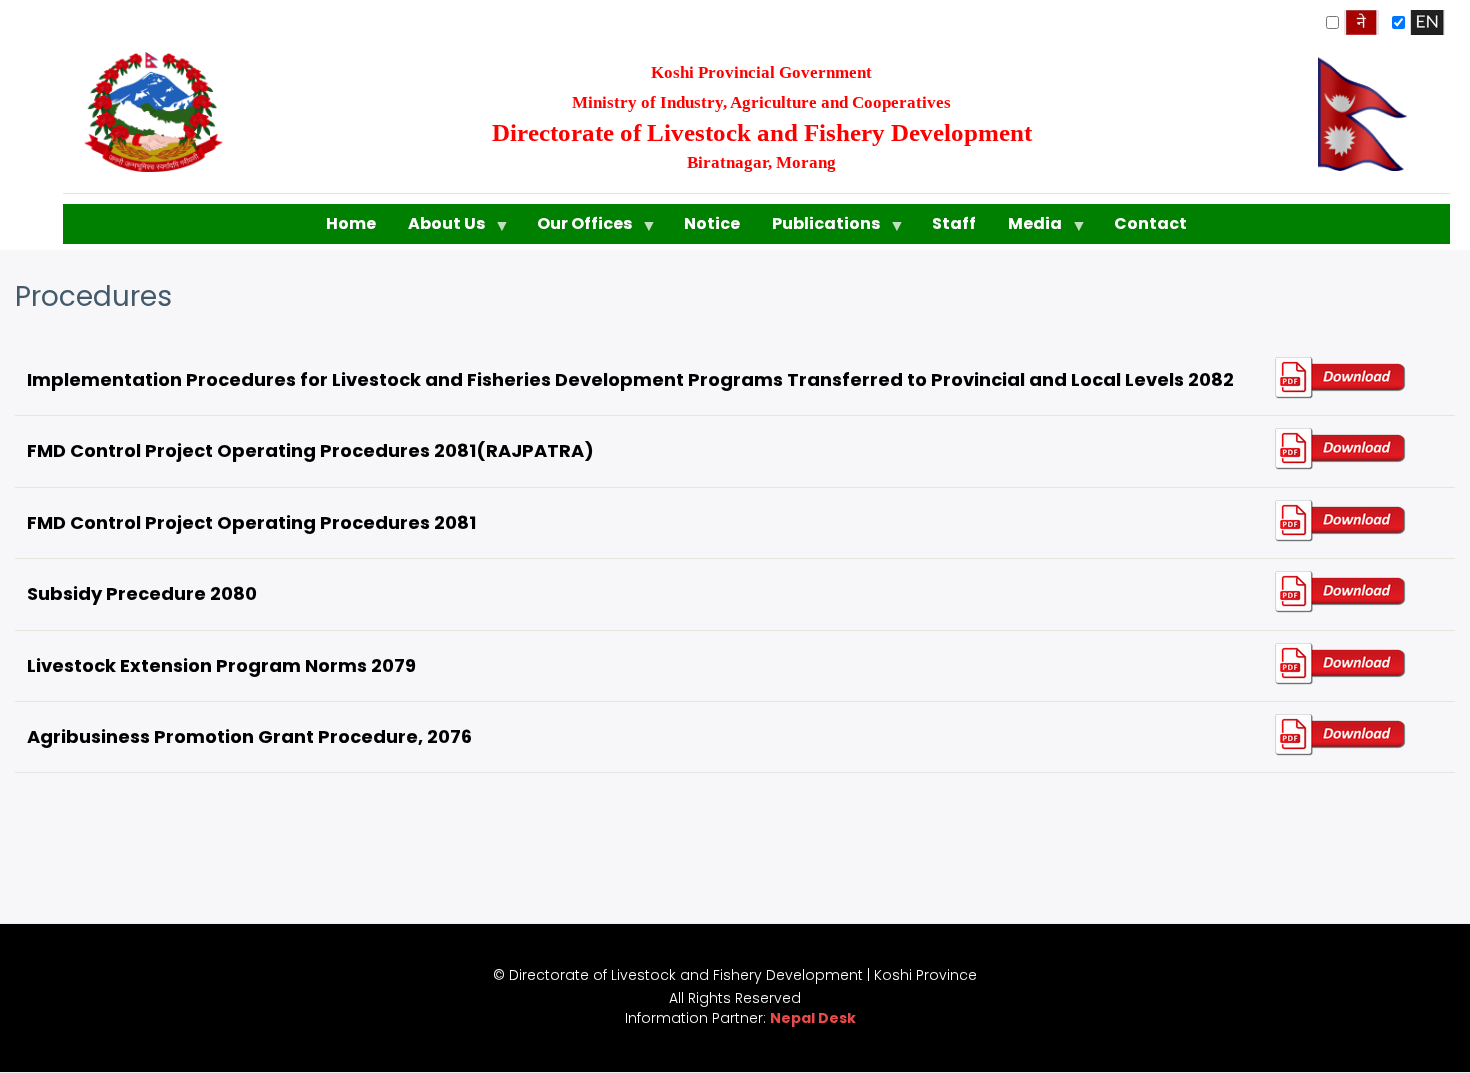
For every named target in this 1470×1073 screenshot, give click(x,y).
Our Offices (576, 228)
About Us (438, 228)
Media (1027, 228)
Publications (818, 228)
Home (351, 223)
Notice (712, 223)
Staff (954, 223)
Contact (1150, 223)
